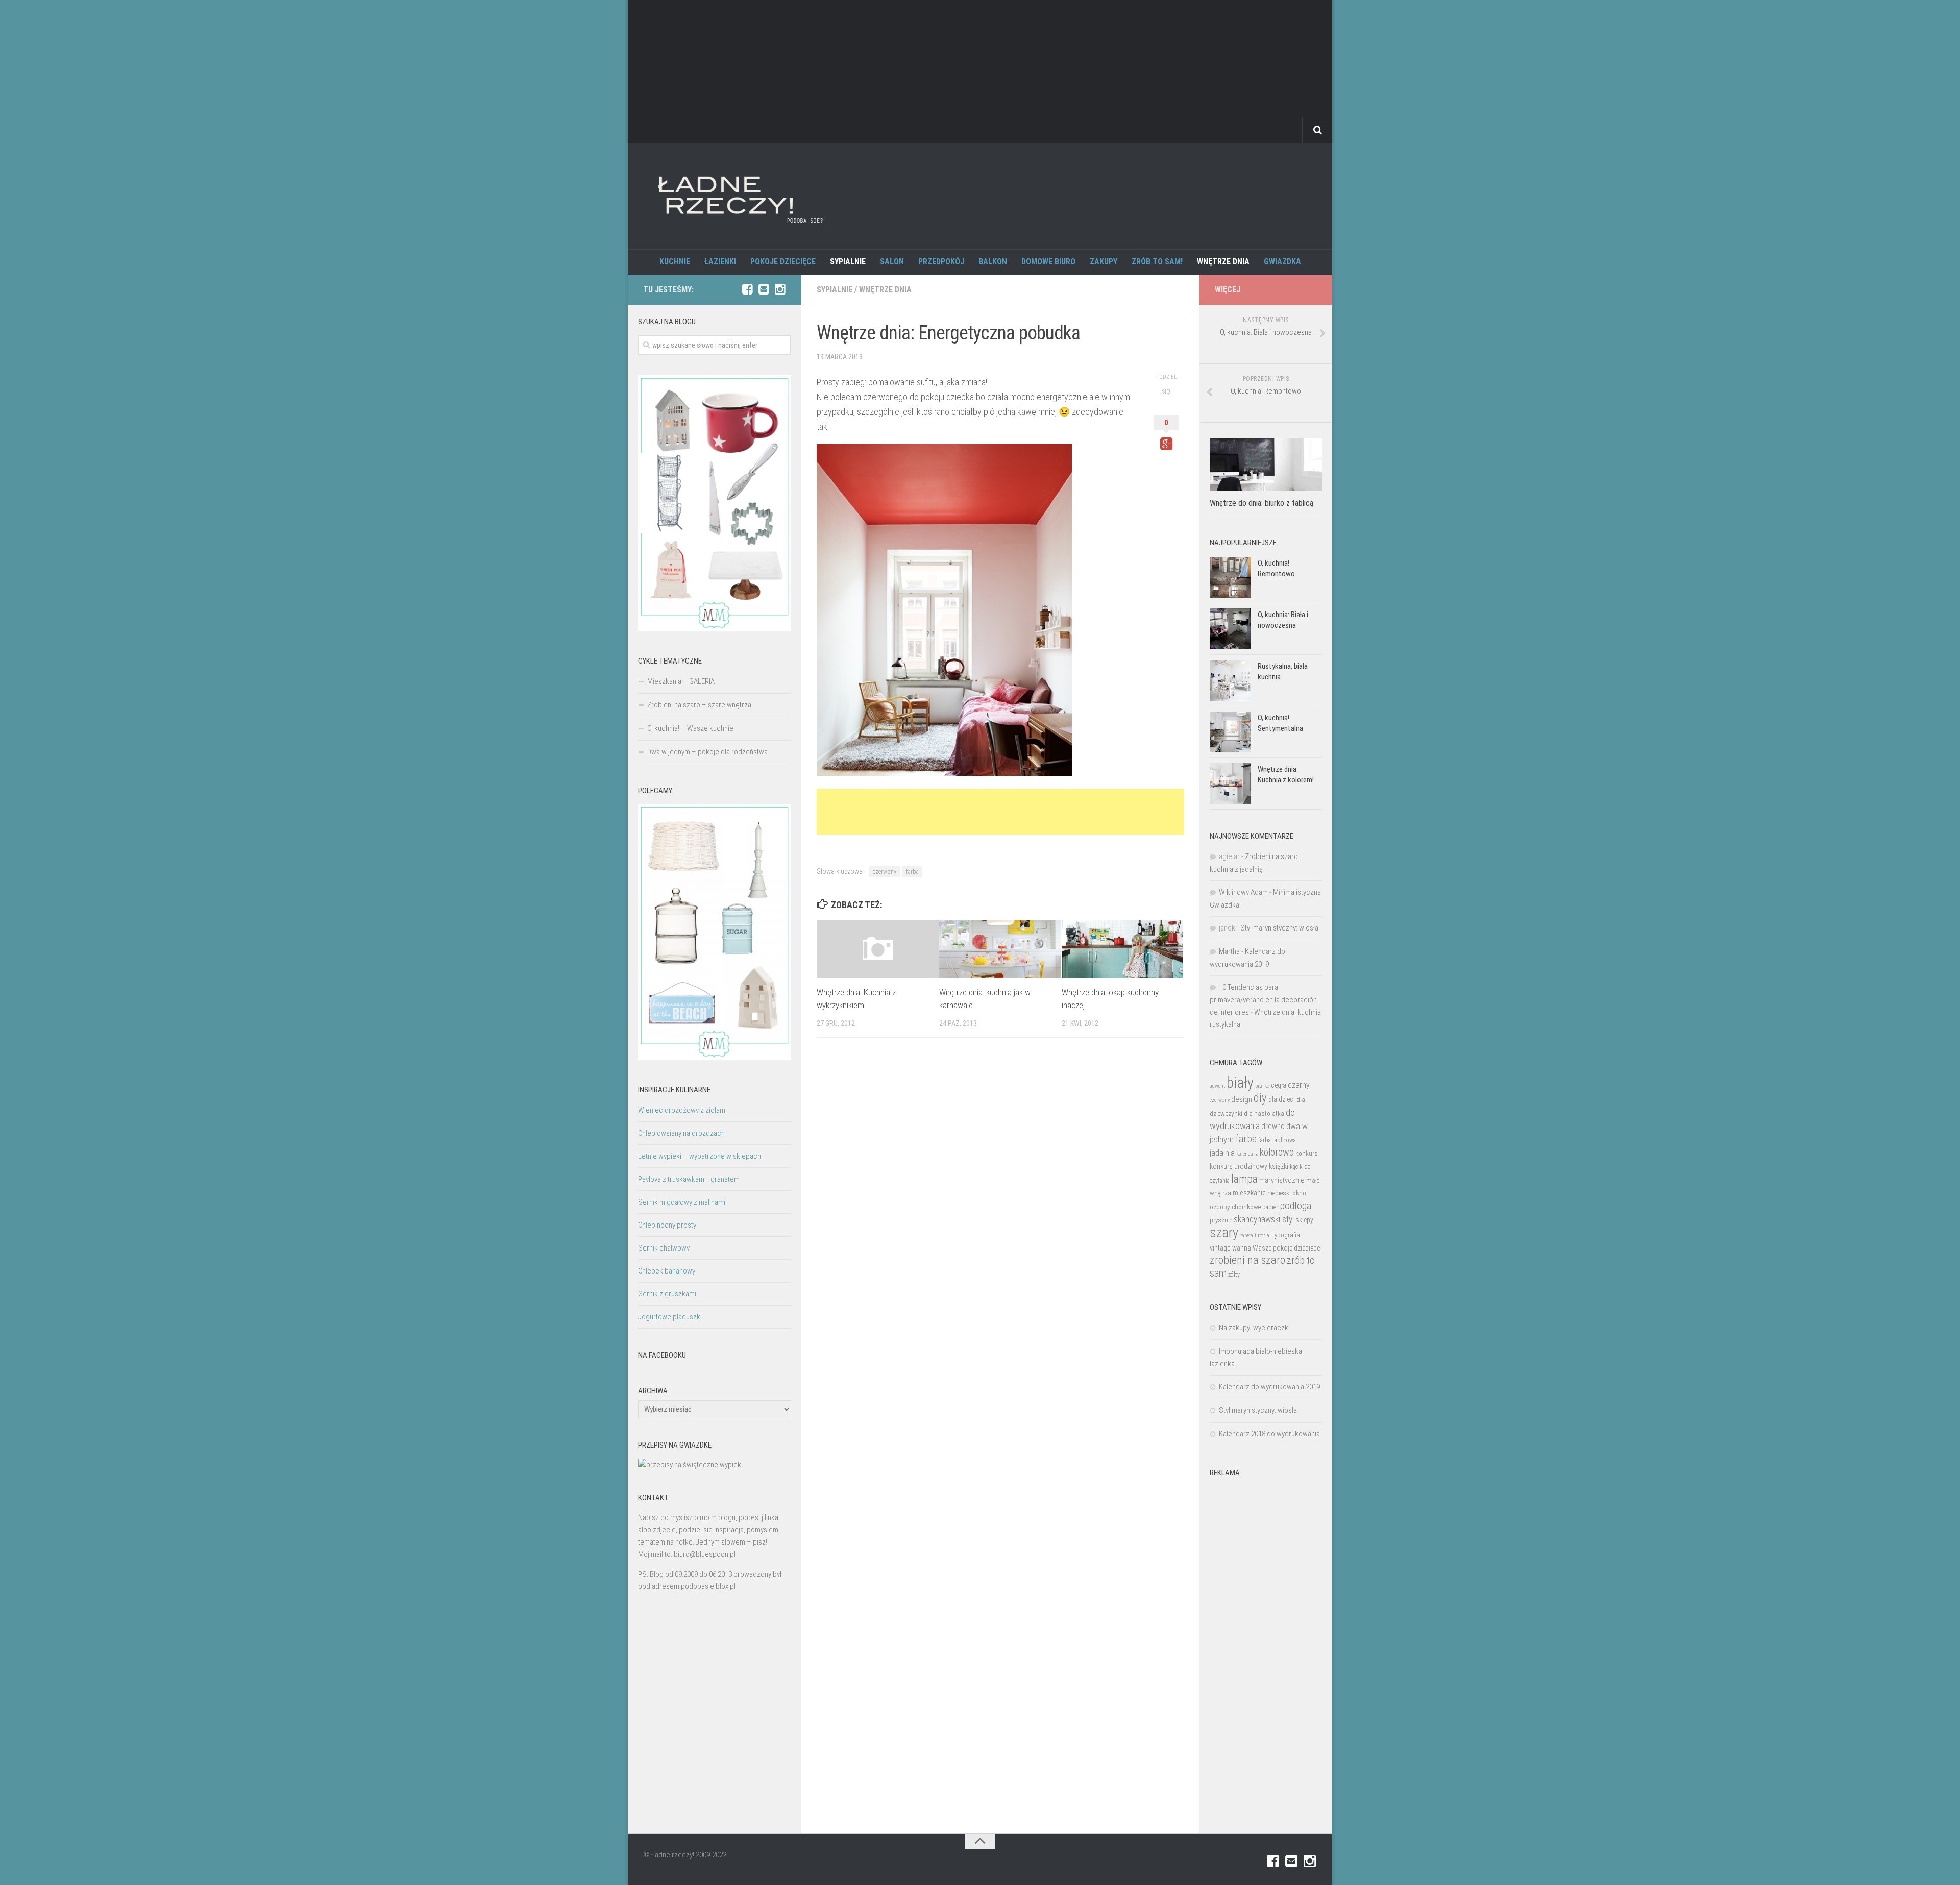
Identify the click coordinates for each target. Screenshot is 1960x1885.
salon (892, 262)
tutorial (1263, 1235)
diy (1260, 1098)
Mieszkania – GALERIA (681, 681)
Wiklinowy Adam (1243, 892)
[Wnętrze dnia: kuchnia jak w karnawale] (1000, 949)
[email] (764, 289)
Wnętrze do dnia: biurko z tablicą (1261, 503)
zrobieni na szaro (1247, 1260)
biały (1240, 1083)
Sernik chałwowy (664, 1248)
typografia (1286, 1235)
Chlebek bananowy (667, 1271)
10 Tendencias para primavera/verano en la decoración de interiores (1263, 1000)
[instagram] (780, 289)
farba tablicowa (1277, 1140)
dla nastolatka (1264, 1113)
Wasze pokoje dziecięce (1286, 1248)
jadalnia (1222, 1153)
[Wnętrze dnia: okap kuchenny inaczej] (1123, 949)
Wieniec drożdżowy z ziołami (682, 1110)
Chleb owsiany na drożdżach (681, 1133)
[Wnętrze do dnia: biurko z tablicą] (1266, 464)
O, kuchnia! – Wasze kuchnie (690, 728)
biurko (1262, 1086)
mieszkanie (1249, 1193)
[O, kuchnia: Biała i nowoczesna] (1230, 629)
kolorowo (1277, 1152)
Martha (1229, 951)
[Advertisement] (980, 71)
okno (1299, 1193)
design (1242, 1099)
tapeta (1247, 1235)
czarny (1299, 1085)
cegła (1279, 1085)
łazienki (720, 262)
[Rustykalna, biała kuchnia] (1230, 680)
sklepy (1304, 1220)
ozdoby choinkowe (1235, 1207)
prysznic (1221, 1220)
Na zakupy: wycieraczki (1254, 1328)
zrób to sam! (1157, 262)
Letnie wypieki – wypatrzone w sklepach (700, 1156)
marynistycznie (1282, 1180)
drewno (1273, 1126)
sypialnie (848, 262)
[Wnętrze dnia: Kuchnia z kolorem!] (1230, 784)
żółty (1234, 1275)
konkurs (1307, 1153)
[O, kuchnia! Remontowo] (1230, 577)
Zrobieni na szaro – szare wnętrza (699, 705)
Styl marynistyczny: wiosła (1279, 928)
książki (1279, 1166)
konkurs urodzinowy (1239, 1166)
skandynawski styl (1264, 1219)
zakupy (1104, 262)
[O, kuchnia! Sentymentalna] (1230, 732)
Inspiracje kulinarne (674, 1090)
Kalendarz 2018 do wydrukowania (1269, 1434)
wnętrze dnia (1223, 262)
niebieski (1279, 1193)
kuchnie (675, 262)
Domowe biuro (1048, 262)
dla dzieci (1282, 1099)
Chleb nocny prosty (667, 1225)
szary (1224, 1232)
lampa (1244, 1179)
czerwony (885, 872)
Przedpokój (941, 262)
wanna (1242, 1248)
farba (912, 872)
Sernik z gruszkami (667, 1294)
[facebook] (747, 289)
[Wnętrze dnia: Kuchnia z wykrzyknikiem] (878, 949)
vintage (1220, 1248)
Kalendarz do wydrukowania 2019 (1269, 1387)
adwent (1217, 1086)
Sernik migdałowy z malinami (682, 1202)
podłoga (1295, 1206)
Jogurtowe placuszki (670, 1317)
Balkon (993, 262)
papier (1270, 1207)
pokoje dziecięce (783, 262)
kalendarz (1247, 1154)
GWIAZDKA (1282, 262)
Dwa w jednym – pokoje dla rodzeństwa (707, 752)
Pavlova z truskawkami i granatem (689, 1179)
